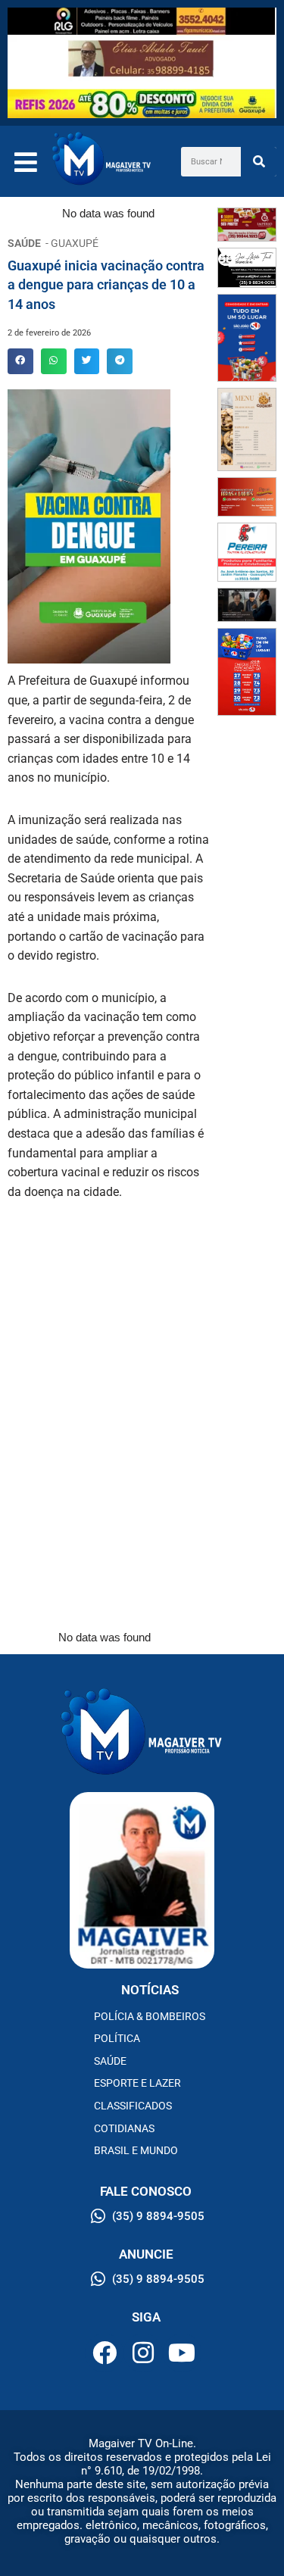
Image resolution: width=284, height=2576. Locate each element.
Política (117, 2038)
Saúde (110, 2061)
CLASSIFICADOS (133, 2106)
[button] (20, 361)
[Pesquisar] (259, 162)
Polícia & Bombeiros (150, 2016)
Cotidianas (124, 2128)
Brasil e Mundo (136, 2150)
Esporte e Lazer (137, 2083)
